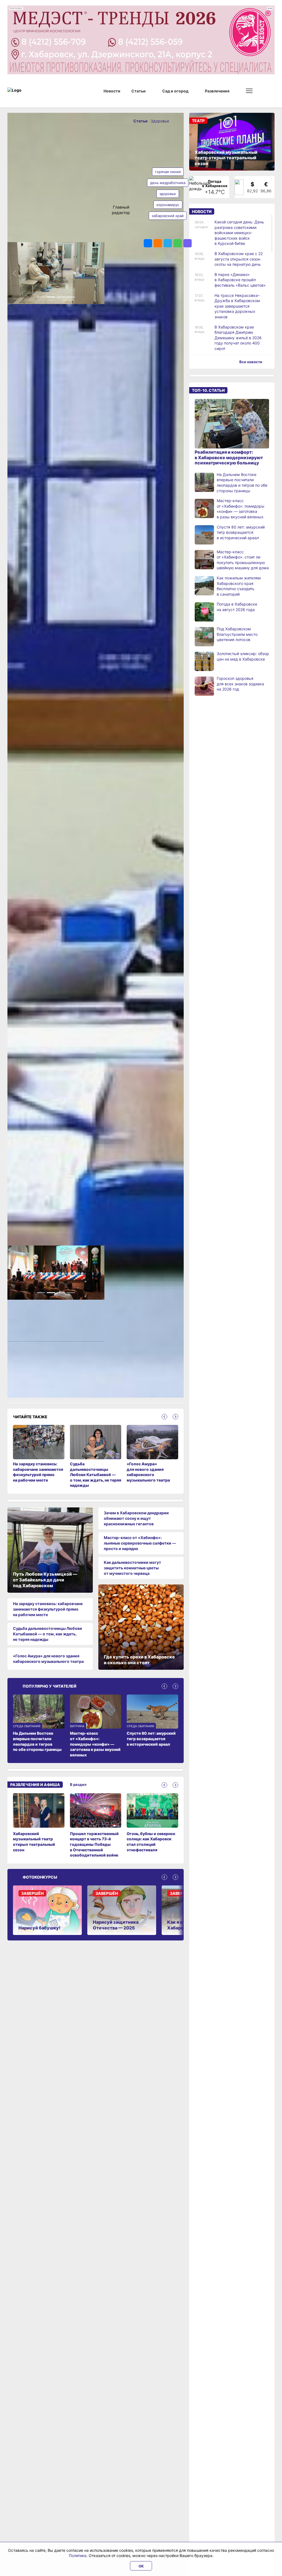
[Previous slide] (164, 1412)
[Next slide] (175, 1412)
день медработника (168, 183)
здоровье (168, 194)
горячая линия (168, 172)
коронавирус (168, 205)
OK (141, 2566)
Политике (78, 2556)
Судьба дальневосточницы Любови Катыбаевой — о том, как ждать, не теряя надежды (48, 1630)
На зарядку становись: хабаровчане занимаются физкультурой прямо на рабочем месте (48, 1605)
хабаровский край (168, 216)
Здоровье (160, 121)
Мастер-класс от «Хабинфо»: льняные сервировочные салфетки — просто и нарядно (140, 1539)
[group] (39, 1821)
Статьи (141, 121)
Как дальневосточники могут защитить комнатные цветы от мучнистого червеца (132, 1564)
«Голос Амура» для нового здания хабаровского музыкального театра (48, 1654)
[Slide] (41, 291)
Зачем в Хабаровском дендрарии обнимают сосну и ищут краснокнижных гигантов (136, 1514)
